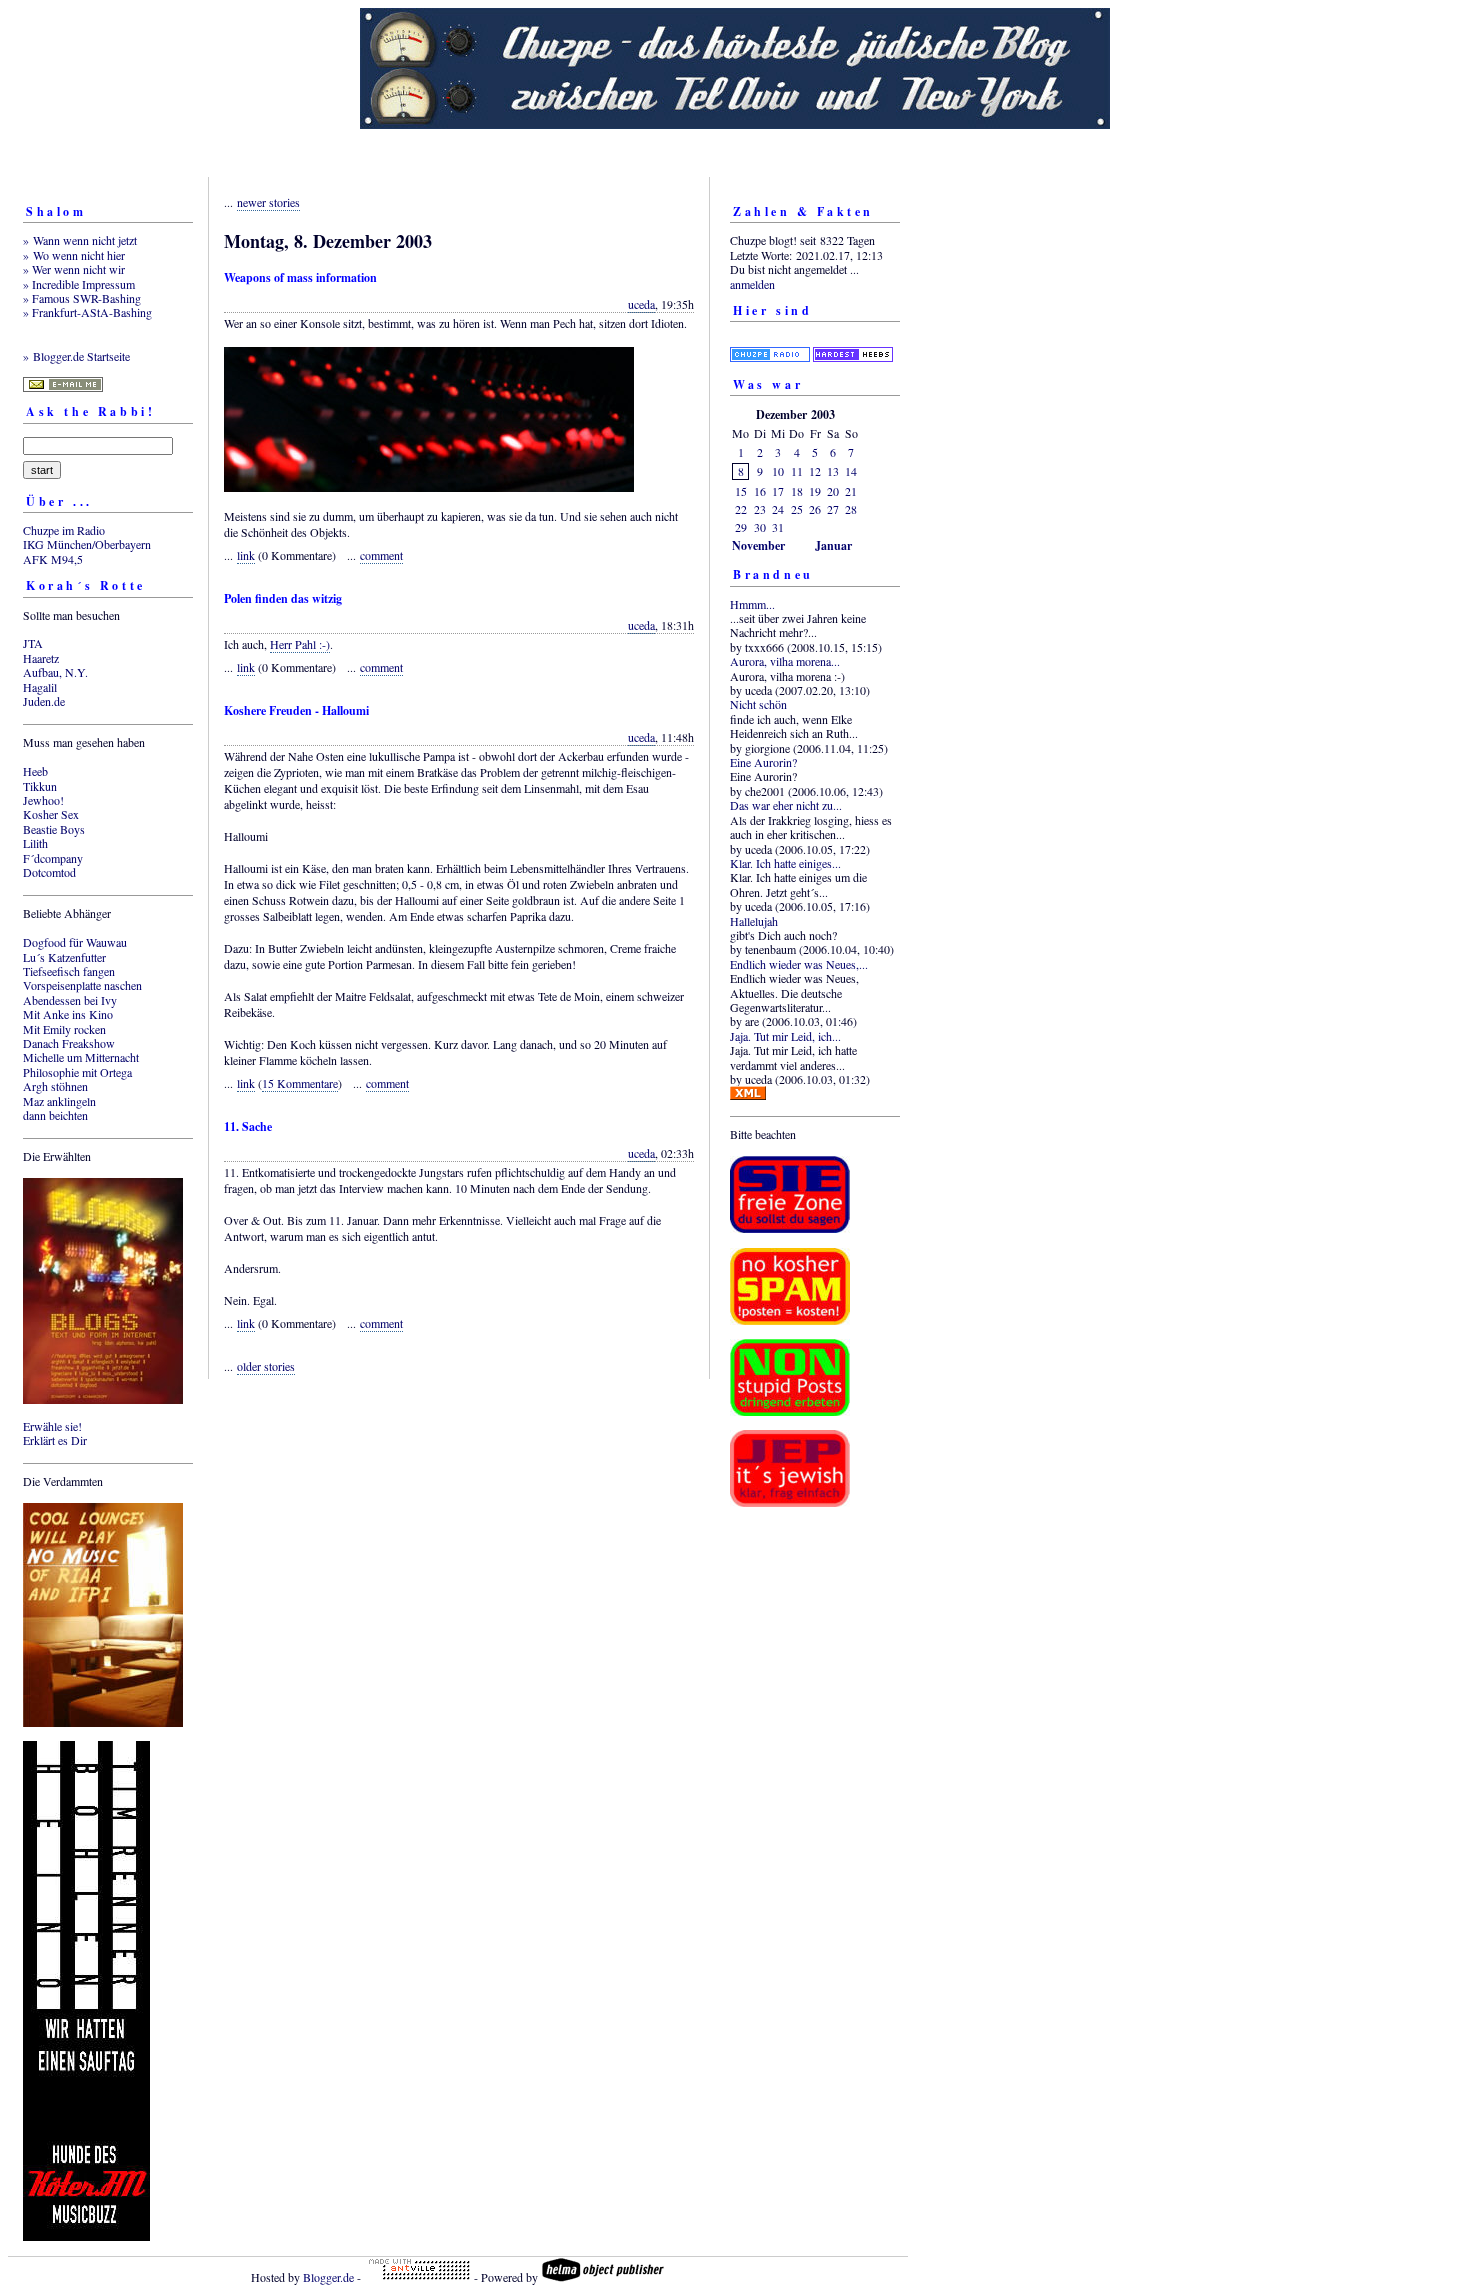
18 (797, 491)
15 (741, 491)
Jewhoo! (43, 800)
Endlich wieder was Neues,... (799, 964)
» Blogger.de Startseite (76, 356)
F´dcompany (53, 858)
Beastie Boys (54, 829)
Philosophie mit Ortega (77, 1072)
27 (833, 509)
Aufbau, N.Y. (55, 672)
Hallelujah (754, 921)
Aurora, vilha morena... (785, 661)
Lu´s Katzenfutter (64, 957)
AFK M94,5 (53, 559)
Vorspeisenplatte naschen (82, 985)
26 (815, 509)
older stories (266, 1366)
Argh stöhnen (55, 1086)
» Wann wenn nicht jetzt (80, 240)
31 (778, 527)
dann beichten (55, 1115)
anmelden (752, 284)
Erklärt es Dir (55, 1440)
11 (797, 471)
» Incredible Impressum (79, 284)
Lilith (35, 843)
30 (760, 527)
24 (778, 509)
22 (741, 509)
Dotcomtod (49, 872)
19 (815, 491)
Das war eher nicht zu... (786, 805)
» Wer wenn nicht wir (74, 269)
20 (833, 491)
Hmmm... (752, 604)
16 (760, 491)
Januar (833, 545)
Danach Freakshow (69, 1043)
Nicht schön (758, 704)
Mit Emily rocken (64, 1029)
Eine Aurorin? (763, 762)
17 (778, 491)
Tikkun (40, 786)
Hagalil (40, 687)
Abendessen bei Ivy (70, 1000)
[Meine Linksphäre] (770, 342)
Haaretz (41, 658)
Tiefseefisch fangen (69, 971)
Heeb (35, 771)
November (758, 545)
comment (381, 555)
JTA (33, 643)
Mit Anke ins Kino (68, 1014)
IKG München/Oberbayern (87, 544)
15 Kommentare (300, 1083)
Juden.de (44, 701)
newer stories (268, 202)
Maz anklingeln (59, 1101)
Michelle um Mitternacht (81, 1057)
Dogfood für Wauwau (75, 942)
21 (851, 491)
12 (815, 471)
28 (851, 509)
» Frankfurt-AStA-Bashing (87, 312)
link (246, 555)
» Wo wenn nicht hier (74, 255)
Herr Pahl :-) (300, 644)
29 (741, 527)
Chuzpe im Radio (64, 530)
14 (851, 471)
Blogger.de (328, 2277)
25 (797, 509)
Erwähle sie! (52, 1426)
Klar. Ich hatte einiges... (785, 863)
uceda (641, 304)
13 (833, 471)
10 (778, 471)
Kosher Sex (51, 814)
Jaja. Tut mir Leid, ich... (785, 1036)
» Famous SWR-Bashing (82, 298)
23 (760, 509)
